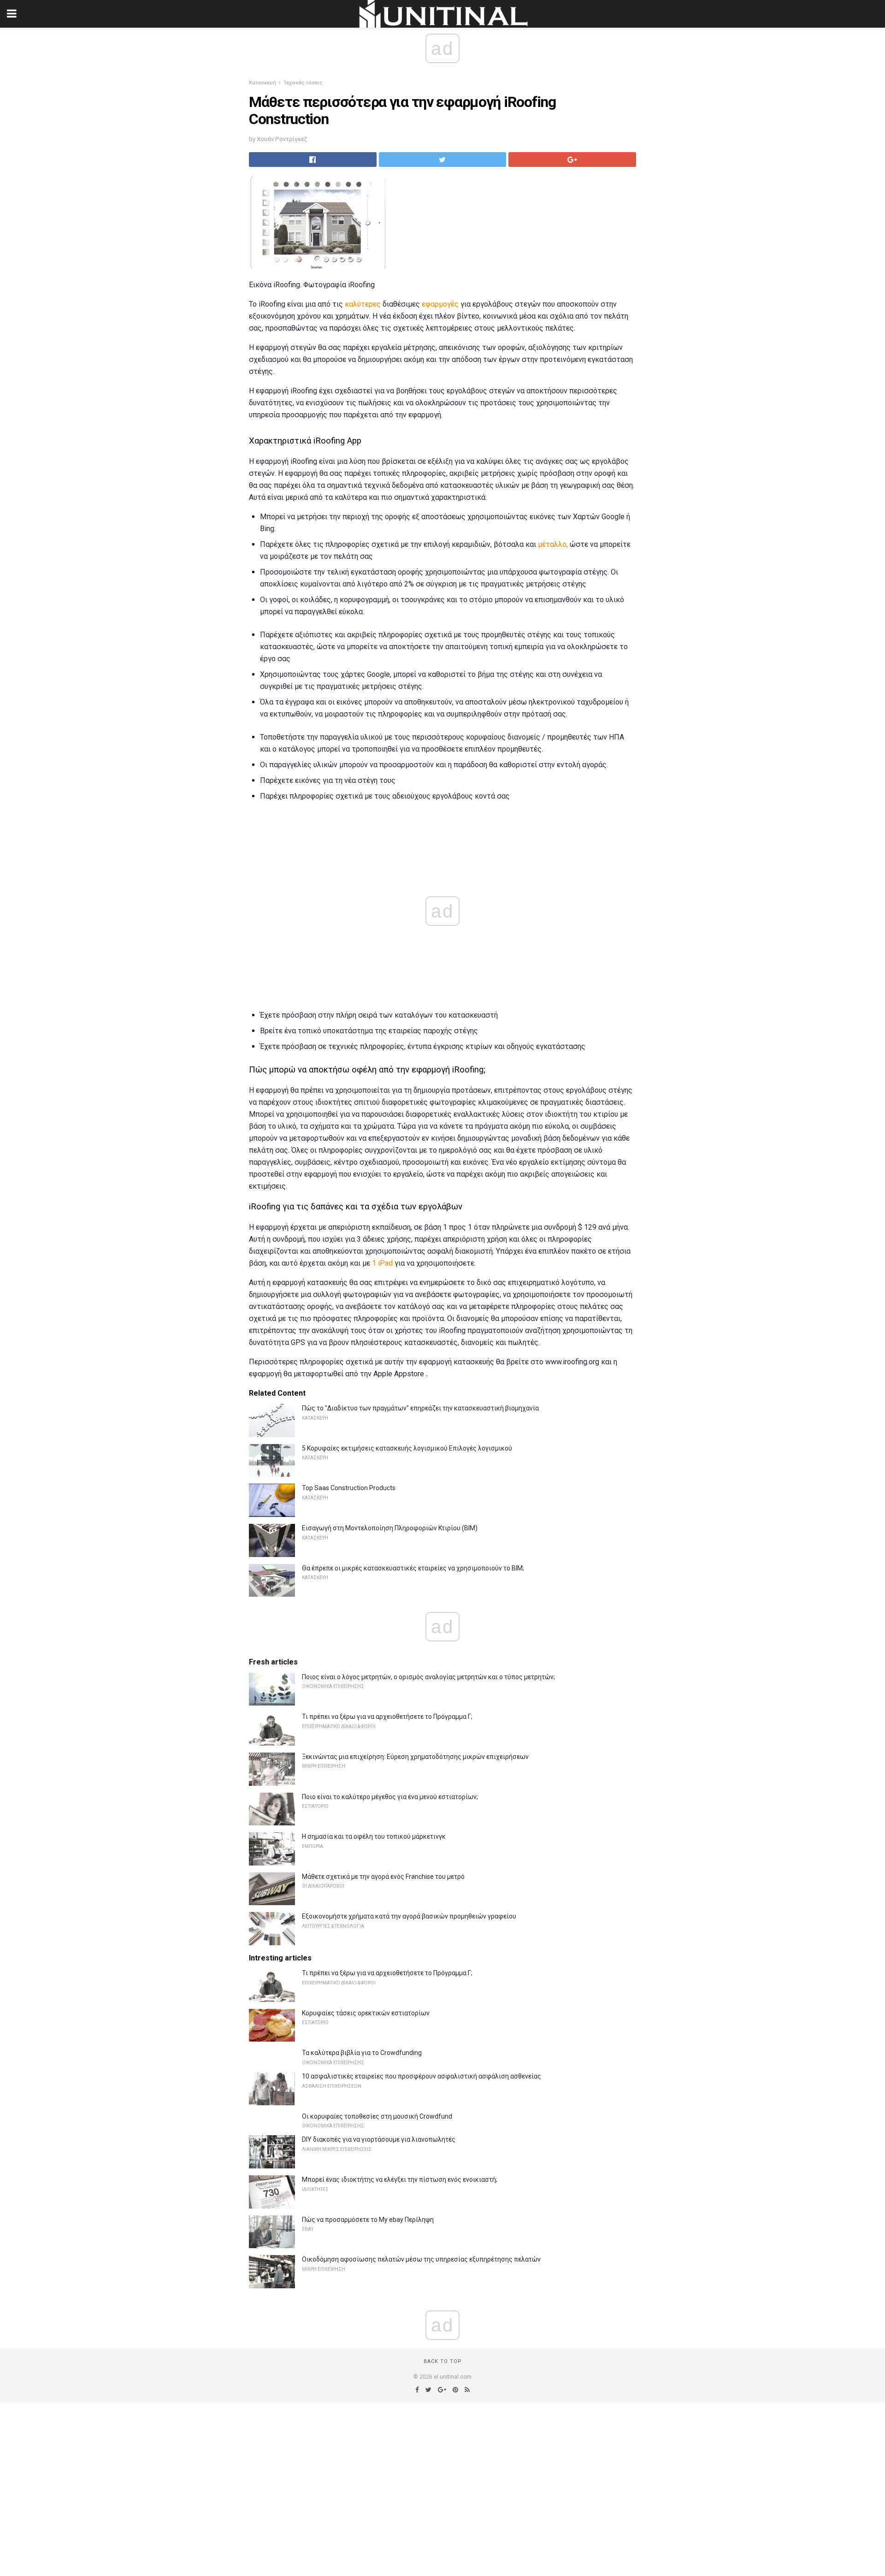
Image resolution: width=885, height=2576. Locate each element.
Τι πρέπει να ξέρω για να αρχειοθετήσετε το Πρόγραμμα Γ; (387, 1717)
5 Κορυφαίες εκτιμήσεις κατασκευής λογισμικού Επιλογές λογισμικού (407, 1448)
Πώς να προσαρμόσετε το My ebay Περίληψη (368, 2220)
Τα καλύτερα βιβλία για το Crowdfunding (362, 2053)
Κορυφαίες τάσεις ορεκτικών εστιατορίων (366, 2013)
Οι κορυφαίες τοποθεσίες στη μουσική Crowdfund (377, 2116)
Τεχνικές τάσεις (303, 83)
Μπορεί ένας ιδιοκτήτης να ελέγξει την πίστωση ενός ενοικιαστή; (400, 2179)
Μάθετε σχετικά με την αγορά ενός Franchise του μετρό (383, 1877)
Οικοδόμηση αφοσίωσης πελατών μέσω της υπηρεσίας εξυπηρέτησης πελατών (421, 2259)
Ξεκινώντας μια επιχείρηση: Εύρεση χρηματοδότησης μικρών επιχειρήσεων (415, 1757)
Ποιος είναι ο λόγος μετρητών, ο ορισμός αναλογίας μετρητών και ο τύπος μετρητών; (428, 1677)
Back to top (443, 2361)
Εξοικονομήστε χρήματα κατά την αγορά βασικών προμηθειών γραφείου (409, 1916)
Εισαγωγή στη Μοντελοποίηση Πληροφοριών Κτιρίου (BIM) (390, 1528)
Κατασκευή (263, 83)
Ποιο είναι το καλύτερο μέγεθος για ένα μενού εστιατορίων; (390, 1797)
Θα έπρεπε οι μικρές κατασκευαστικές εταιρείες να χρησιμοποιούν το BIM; (413, 1568)
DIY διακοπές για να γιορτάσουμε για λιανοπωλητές (379, 2139)
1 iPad (382, 1263)
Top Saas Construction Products (349, 1488)
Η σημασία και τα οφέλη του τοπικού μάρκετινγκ (374, 1836)
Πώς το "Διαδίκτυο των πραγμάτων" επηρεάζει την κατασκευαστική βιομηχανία (420, 1408)
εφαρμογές (440, 304)
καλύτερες (363, 304)
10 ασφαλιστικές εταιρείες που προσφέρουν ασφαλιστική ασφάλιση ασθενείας (422, 2076)
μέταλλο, (553, 544)
